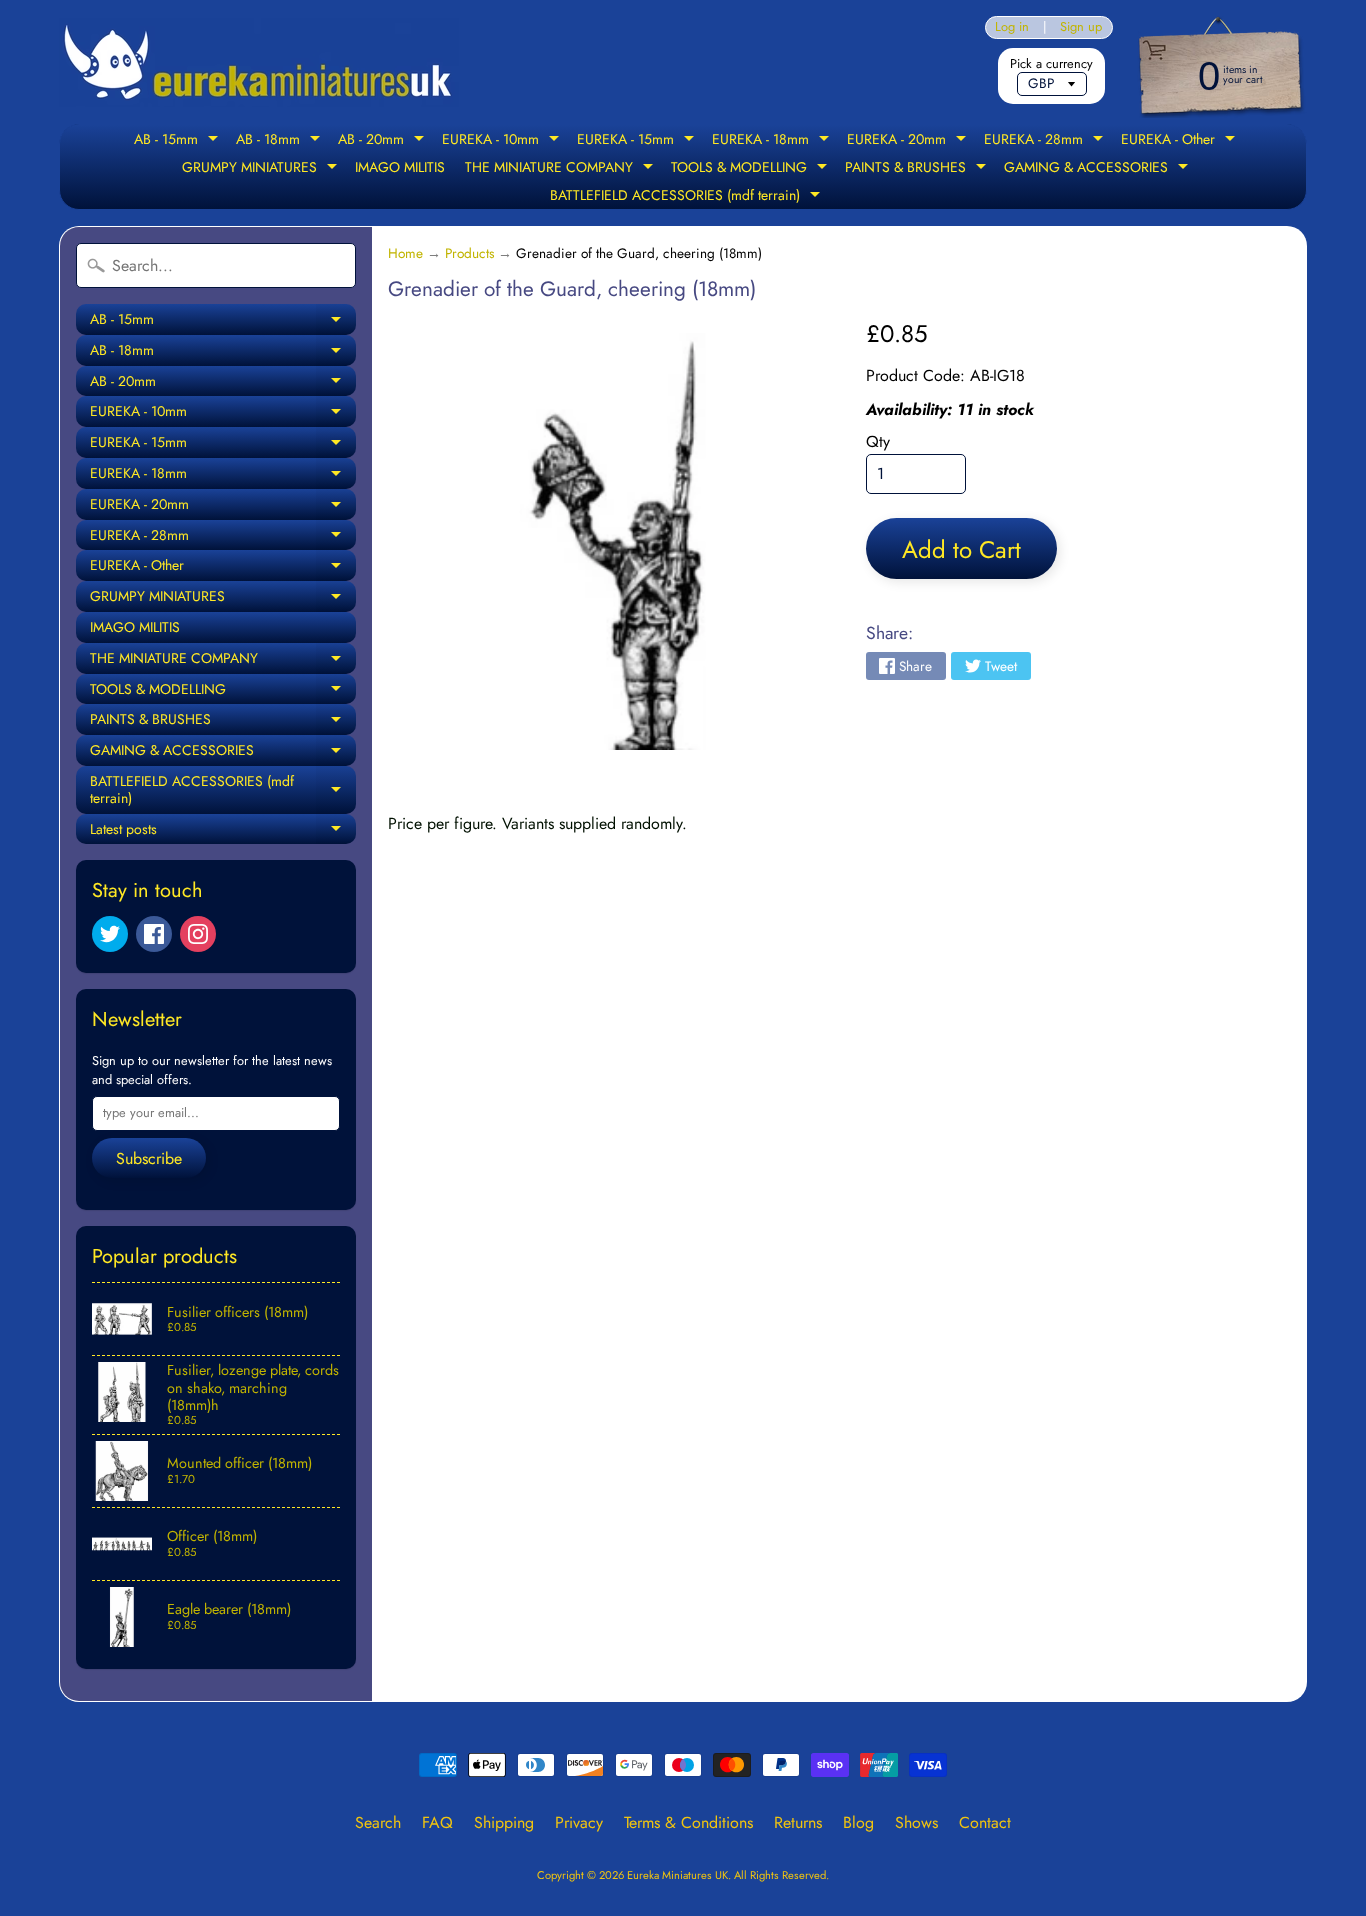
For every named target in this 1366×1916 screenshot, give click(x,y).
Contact (985, 1822)
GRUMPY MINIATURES (262, 169)
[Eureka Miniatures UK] (259, 62)
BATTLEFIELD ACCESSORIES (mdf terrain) (687, 197)
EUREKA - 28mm (1046, 141)
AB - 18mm (280, 141)
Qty (878, 441)
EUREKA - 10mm (503, 141)
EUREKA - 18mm (773, 141)
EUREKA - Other (1180, 141)
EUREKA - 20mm (909, 141)
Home (405, 253)
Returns (798, 1822)
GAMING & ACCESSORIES (1098, 169)
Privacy (579, 1822)
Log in (1012, 27)
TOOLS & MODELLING (751, 169)
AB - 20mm (383, 141)
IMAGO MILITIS (400, 167)
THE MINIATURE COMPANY (561, 169)
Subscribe (149, 1158)
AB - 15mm (178, 141)
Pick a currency (1051, 63)
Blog (858, 1822)
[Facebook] (154, 934)
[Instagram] (198, 934)
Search (378, 1822)
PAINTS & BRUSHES (918, 169)
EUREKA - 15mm (638, 141)
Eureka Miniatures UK (677, 1875)
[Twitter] (110, 934)
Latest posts (223, 832)
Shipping (504, 1822)
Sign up (1081, 27)
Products (469, 253)
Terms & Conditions (688, 1822)
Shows (916, 1822)
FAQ (437, 1822)
